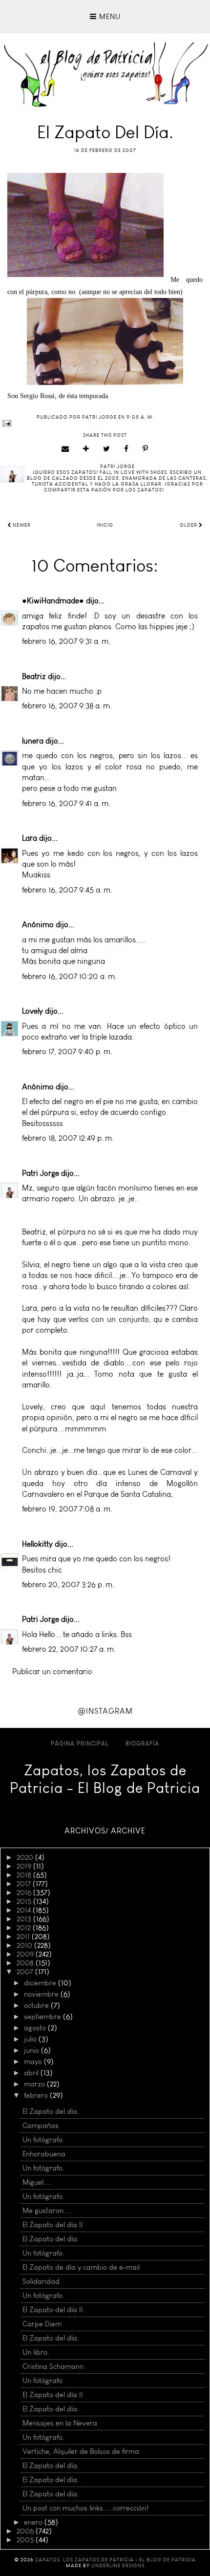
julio (31, 2039)
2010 (25, 1945)
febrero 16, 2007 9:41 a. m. (66, 803)
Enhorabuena (44, 2154)
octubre (37, 2005)
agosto (36, 2028)
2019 (25, 1866)
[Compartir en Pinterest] (146, 449)
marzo (35, 2084)
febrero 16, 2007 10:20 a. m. (69, 976)
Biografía (142, 1744)
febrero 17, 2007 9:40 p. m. (67, 1052)
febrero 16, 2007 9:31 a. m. (66, 641)
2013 (25, 1919)
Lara (30, 838)
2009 (26, 1954)
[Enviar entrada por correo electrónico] (105, 423)
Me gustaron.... (47, 2211)
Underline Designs (118, 2566)
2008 (26, 1963)
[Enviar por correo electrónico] (65, 449)
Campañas (41, 2126)
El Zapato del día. (51, 2111)
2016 (25, 1893)
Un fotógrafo (42, 2381)
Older (189, 525)
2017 (25, 1884)
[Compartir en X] (107, 449)
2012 (25, 1928)
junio (32, 2050)
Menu (109, 17)
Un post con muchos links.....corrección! (85, 2508)
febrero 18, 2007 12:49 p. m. (68, 1138)
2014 (25, 1910)
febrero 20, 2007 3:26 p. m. (68, 1585)
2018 (25, 1875)
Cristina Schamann (53, 2366)
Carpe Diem (42, 2324)
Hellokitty (37, 1544)
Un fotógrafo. (43, 2140)
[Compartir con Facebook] (126, 449)
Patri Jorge (41, 1173)
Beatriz (34, 676)
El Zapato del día (50, 2239)
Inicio (105, 525)
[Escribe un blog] (86, 449)
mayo (34, 2062)
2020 (26, 1857)
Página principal (80, 1744)
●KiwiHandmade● (53, 601)
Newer (21, 525)
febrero (37, 2095)
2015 (25, 1901)
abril (32, 2073)
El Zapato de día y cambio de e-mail (81, 2267)
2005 (26, 2540)
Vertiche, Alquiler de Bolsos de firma (81, 2451)
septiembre (43, 2017)
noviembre (42, 1994)
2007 (26, 1972)
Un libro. (36, 2352)
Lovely (32, 1011)
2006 (26, 2531)
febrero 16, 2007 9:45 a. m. (67, 890)
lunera (33, 741)
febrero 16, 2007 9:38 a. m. (67, 706)
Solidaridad (41, 2281)
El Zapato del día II (53, 2225)
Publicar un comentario (52, 1671)
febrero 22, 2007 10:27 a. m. (69, 1649)
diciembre (41, 1983)
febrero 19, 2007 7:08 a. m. (67, 1509)
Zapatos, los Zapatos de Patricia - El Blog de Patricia (105, 1779)
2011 (24, 1937)
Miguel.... (37, 2182)
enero (34, 2522)
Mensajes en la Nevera (60, 2423)
